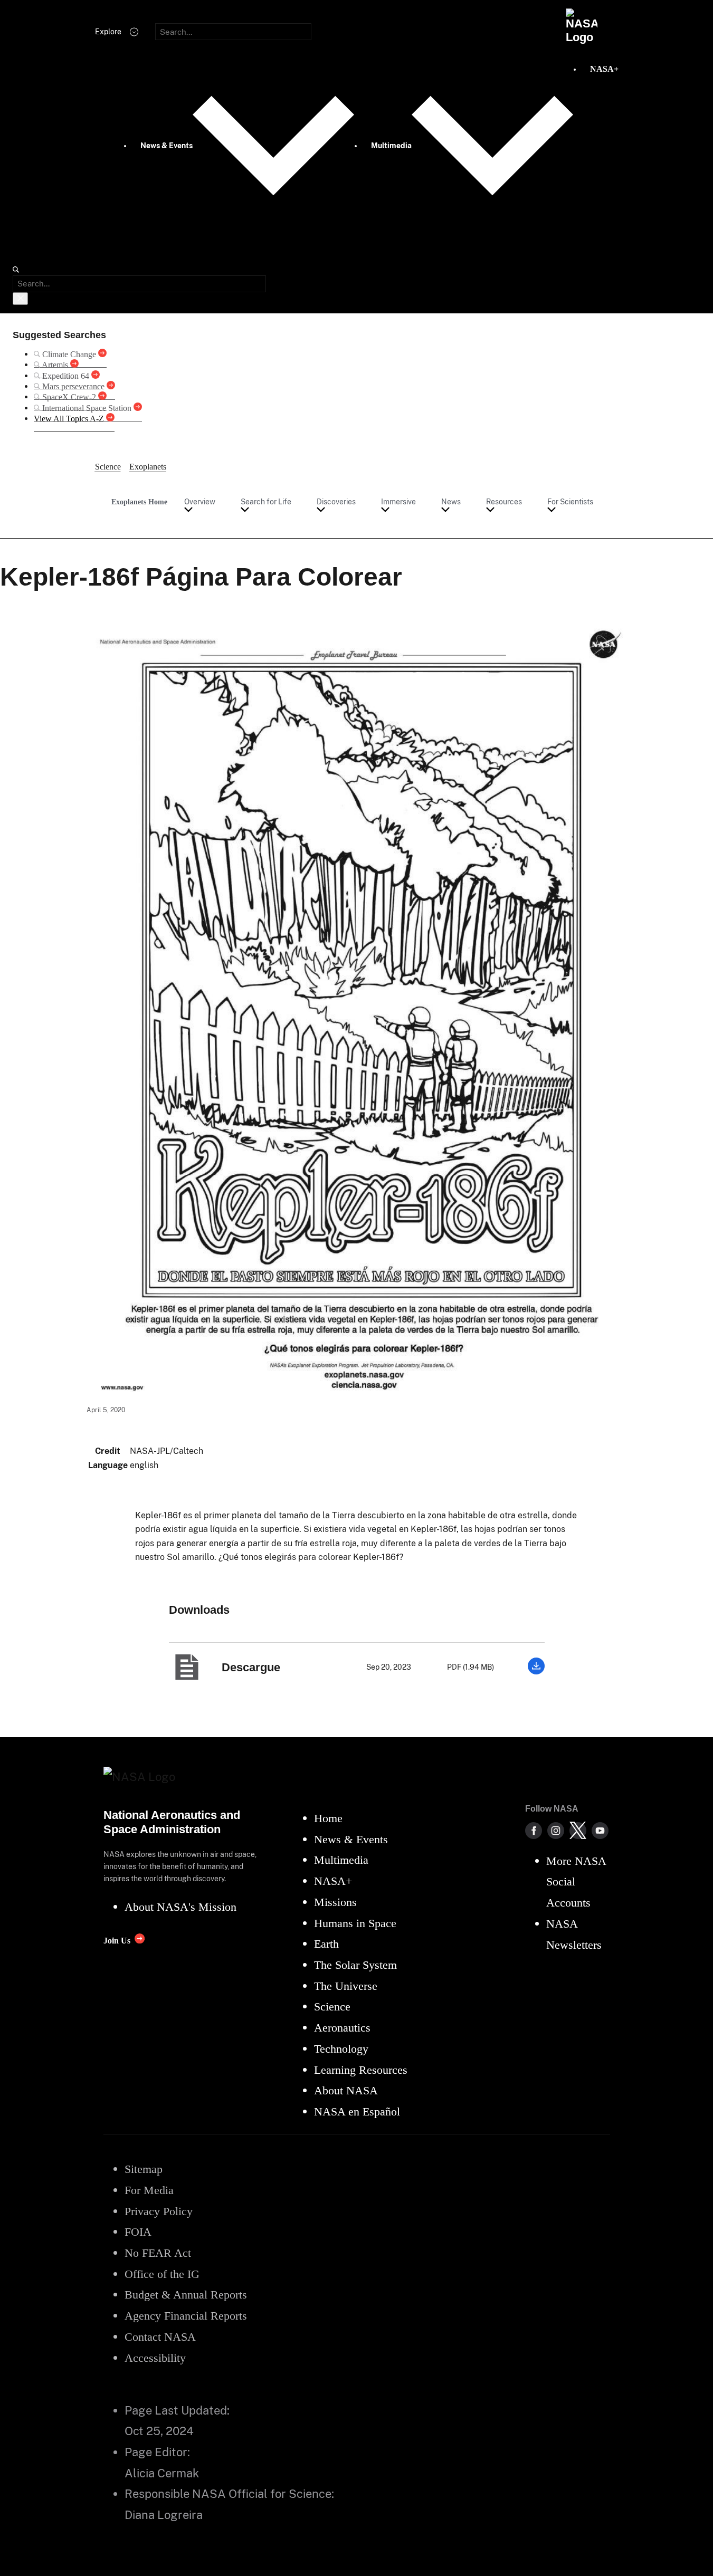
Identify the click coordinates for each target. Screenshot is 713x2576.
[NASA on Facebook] (534, 1831)
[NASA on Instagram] (556, 1831)
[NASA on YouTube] (600, 1831)
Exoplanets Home (139, 502)
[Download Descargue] (536, 1672)
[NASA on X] (578, 1831)
